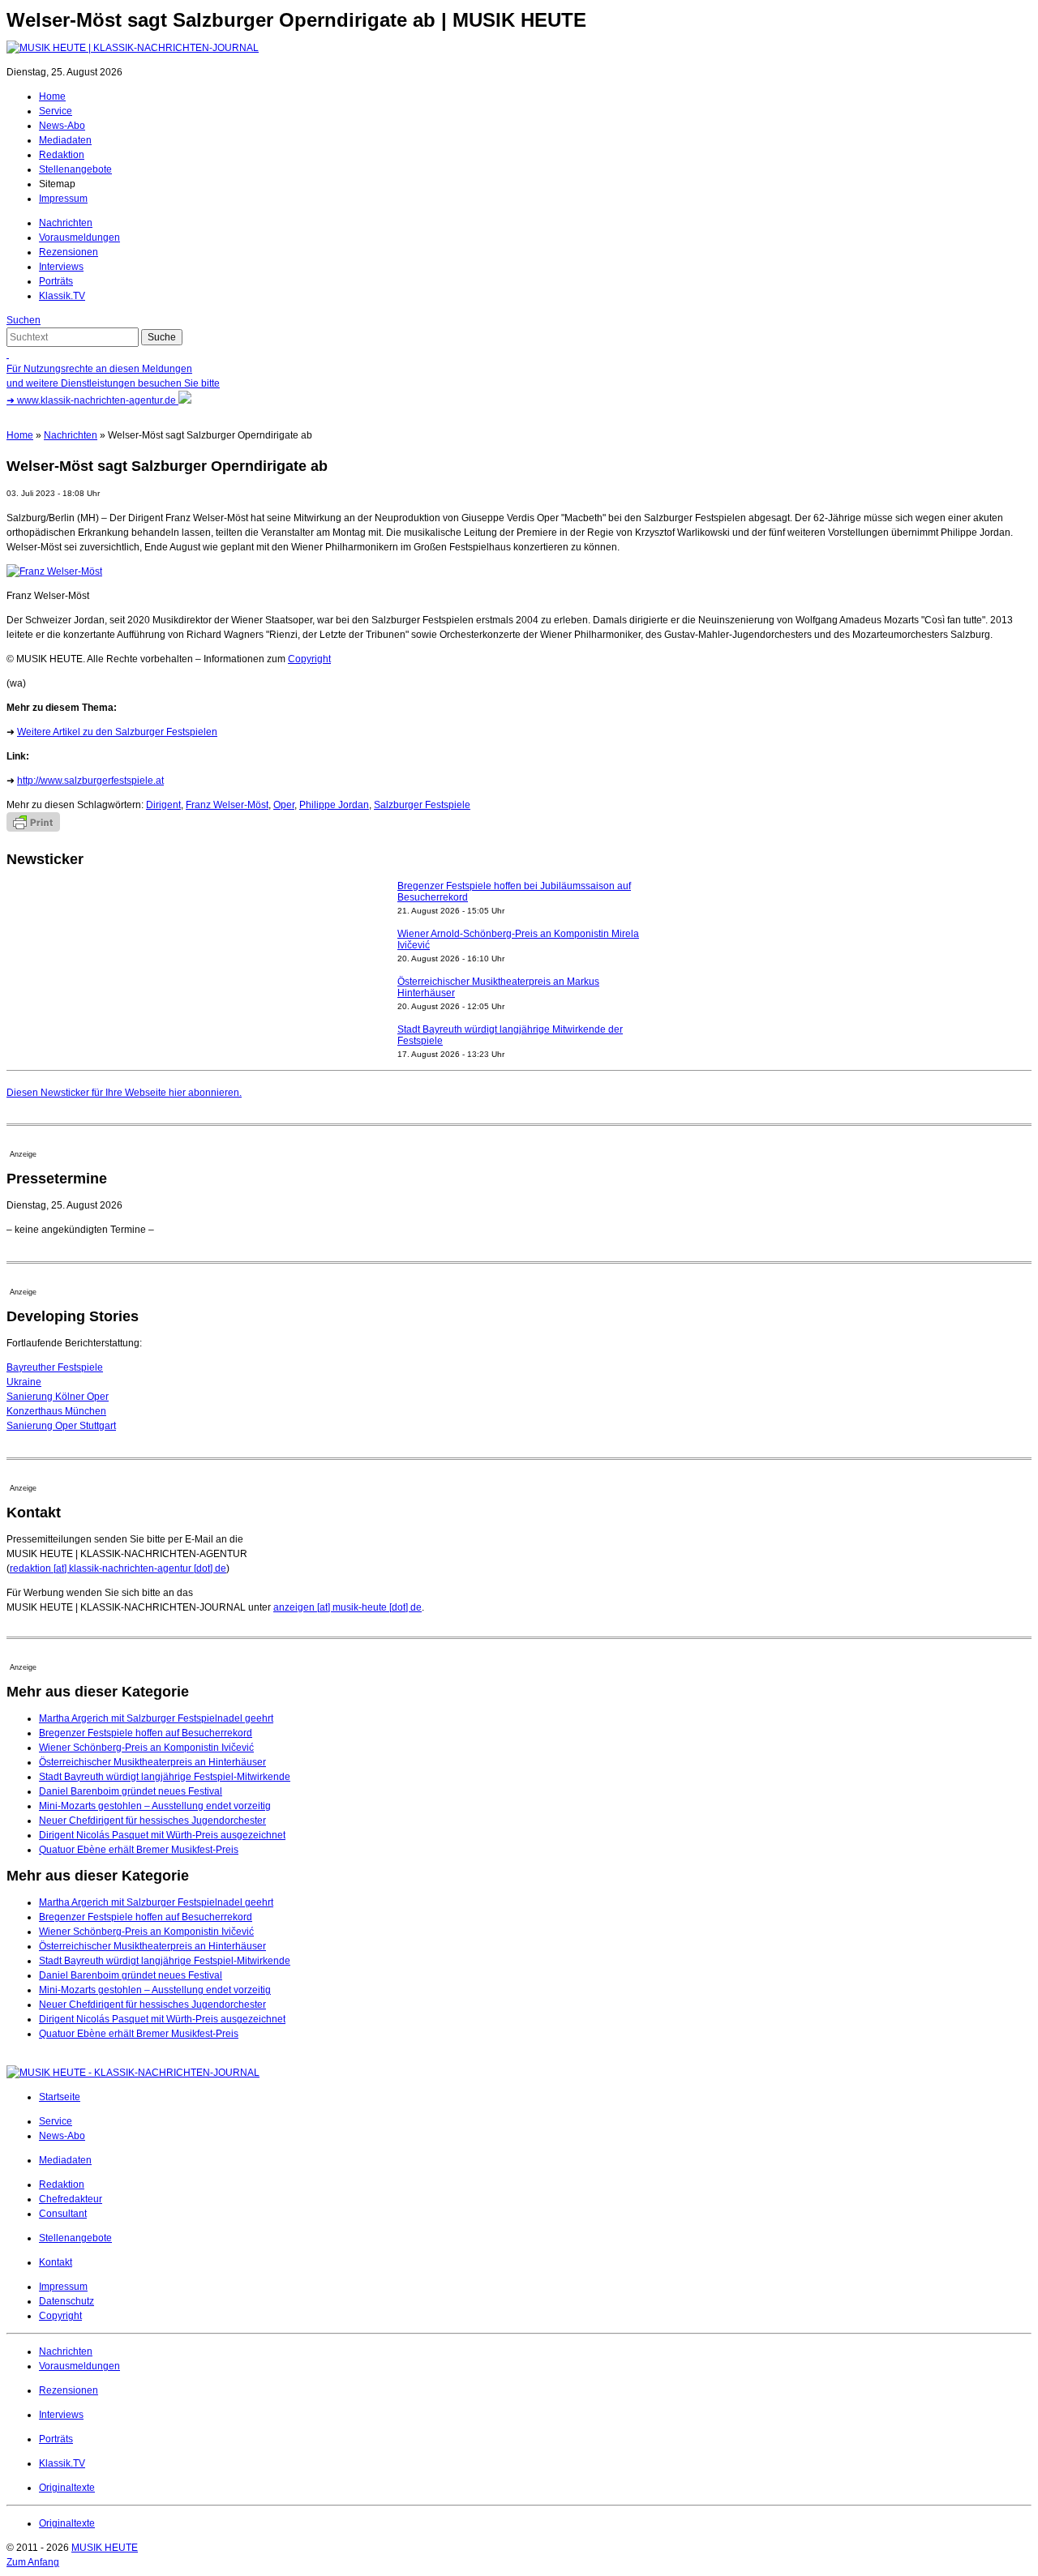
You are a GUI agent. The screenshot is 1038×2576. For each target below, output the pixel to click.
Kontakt (56, 2262)
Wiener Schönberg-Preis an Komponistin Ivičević (146, 1748)
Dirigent (163, 805)
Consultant (63, 2214)
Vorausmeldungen (79, 237)
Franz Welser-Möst (227, 805)
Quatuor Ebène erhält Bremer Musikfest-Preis (139, 1850)
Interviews (61, 267)
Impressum (63, 199)
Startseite (60, 2097)
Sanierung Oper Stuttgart (61, 1426)
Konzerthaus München (56, 1411)
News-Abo (62, 126)
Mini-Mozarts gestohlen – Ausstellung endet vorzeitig (155, 1806)
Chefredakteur (71, 2199)
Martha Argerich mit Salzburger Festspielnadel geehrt (156, 1718)
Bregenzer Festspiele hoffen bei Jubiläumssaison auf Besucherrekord (514, 892)
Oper (284, 805)
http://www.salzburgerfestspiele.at (90, 781)
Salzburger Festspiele (422, 805)
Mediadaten (65, 140)
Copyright (309, 659)
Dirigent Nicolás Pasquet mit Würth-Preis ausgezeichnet (162, 1835)
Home (52, 96)
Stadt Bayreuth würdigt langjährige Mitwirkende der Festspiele (510, 1035)
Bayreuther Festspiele (55, 1367)
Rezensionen (69, 252)
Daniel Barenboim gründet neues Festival (131, 1791)
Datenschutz (66, 2301)
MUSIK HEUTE (105, 2548)
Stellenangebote (75, 169)
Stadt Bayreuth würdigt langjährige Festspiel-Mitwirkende (165, 1777)
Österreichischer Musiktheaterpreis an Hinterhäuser (152, 1762)
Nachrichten (66, 223)
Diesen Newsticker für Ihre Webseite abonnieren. (124, 1093)
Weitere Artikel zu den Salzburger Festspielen (117, 732)
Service (56, 111)
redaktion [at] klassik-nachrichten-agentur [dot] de (118, 1568)
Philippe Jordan (334, 805)
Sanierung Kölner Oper (58, 1397)
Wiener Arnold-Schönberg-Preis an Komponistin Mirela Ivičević (518, 939)
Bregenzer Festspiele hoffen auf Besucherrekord (146, 1733)
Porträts (56, 281)
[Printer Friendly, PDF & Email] (33, 828)
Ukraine (24, 1382)
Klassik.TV (62, 296)
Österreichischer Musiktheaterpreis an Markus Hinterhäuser (498, 987)
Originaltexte (67, 2488)
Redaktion (62, 155)
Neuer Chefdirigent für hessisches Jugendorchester (152, 1821)
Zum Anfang (33, 2562)
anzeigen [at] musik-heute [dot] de (347, 1607)
